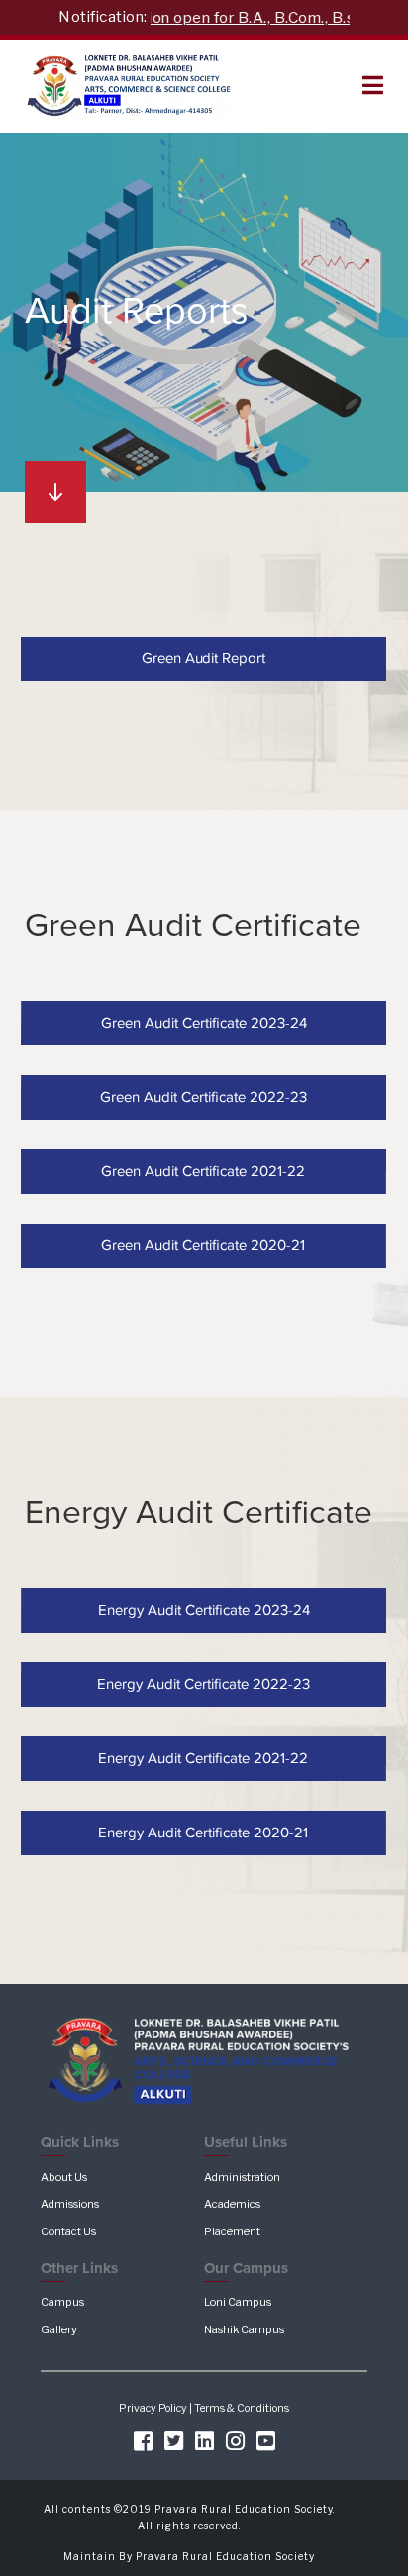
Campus (62, 2302)
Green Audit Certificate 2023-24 (204, 1022)
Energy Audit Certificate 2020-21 (204, 1833)
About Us (64, 2177)
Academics (232, 2204)
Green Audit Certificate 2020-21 (204, 1245)
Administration (242, 2177)
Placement (232, 2231)
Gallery (59, 2329)
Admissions (70, 2204)
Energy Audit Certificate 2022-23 (204, 1683)
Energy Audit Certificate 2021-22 (204, 1757)
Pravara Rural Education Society (225, 2556)
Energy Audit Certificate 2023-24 (204, 1609)
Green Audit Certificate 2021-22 (204, 1171)
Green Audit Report (204, 658)
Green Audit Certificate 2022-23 (204, 1097)
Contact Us (68, 2231)
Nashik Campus (244, 2329)
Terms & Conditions (242, 2408)
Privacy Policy (153, 2408)
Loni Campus (238, 2302)
